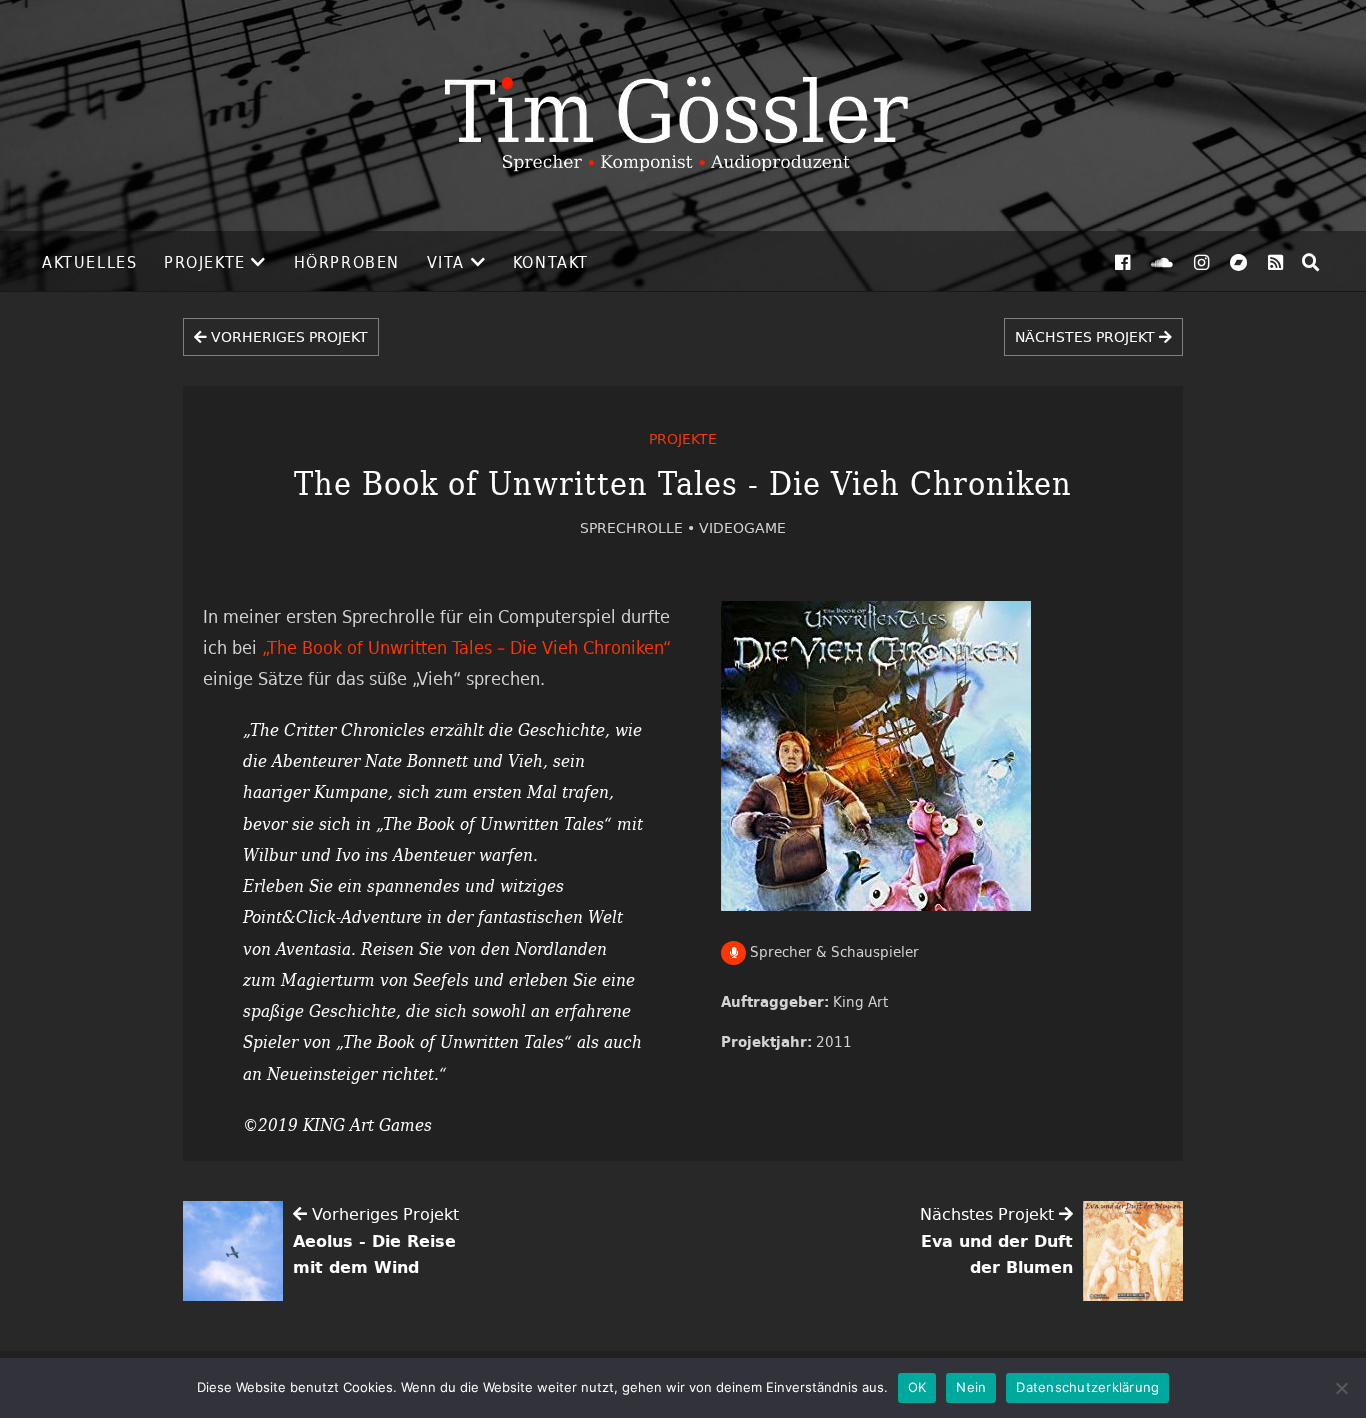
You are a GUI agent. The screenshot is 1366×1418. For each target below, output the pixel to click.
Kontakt (551, 262)
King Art (860, 1001)
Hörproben (347, 262)
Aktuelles (89, 262)
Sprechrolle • (639, 527)
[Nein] (1341, 1388)
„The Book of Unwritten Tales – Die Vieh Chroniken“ (466, 647)
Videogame (742, 527)
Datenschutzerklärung (1087, 1387)
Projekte (205, 262)
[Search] (1311, 262)
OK (917, 1387)
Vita (446, 262)
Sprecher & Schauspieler (832, 951)
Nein (971, 1387)
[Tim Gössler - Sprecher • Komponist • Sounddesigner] (683, 115)
